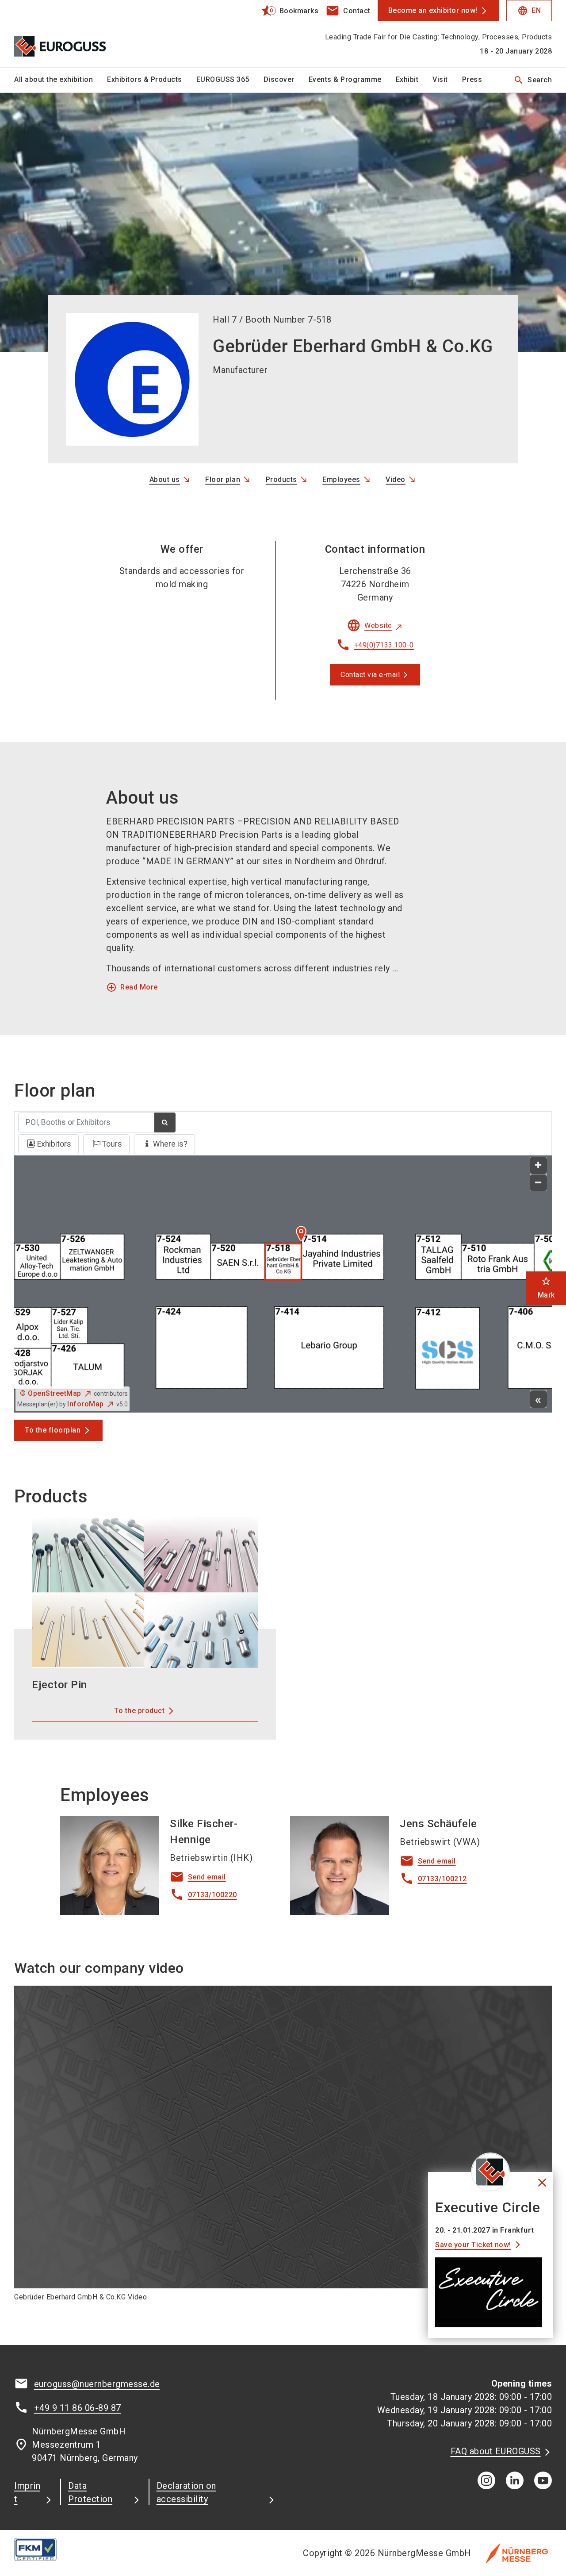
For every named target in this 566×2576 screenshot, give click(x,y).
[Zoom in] (538, 1165)
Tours (112, 1144)
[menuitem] (61, 80)
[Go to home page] (76, 34)
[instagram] (486, 2480)
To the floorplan (53, 1430)
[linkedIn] (515, 2480)
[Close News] (490, 2172)
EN (529, 11)
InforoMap (86, 1404)
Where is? (170, 1144)
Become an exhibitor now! (433, 10)
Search (533, 80)
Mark (546, 1288)
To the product (139, 1711)
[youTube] (543, 2480)
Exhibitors (54, 1144)
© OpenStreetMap (51, 1393)
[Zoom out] (538, 1183)
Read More (132, 987)
